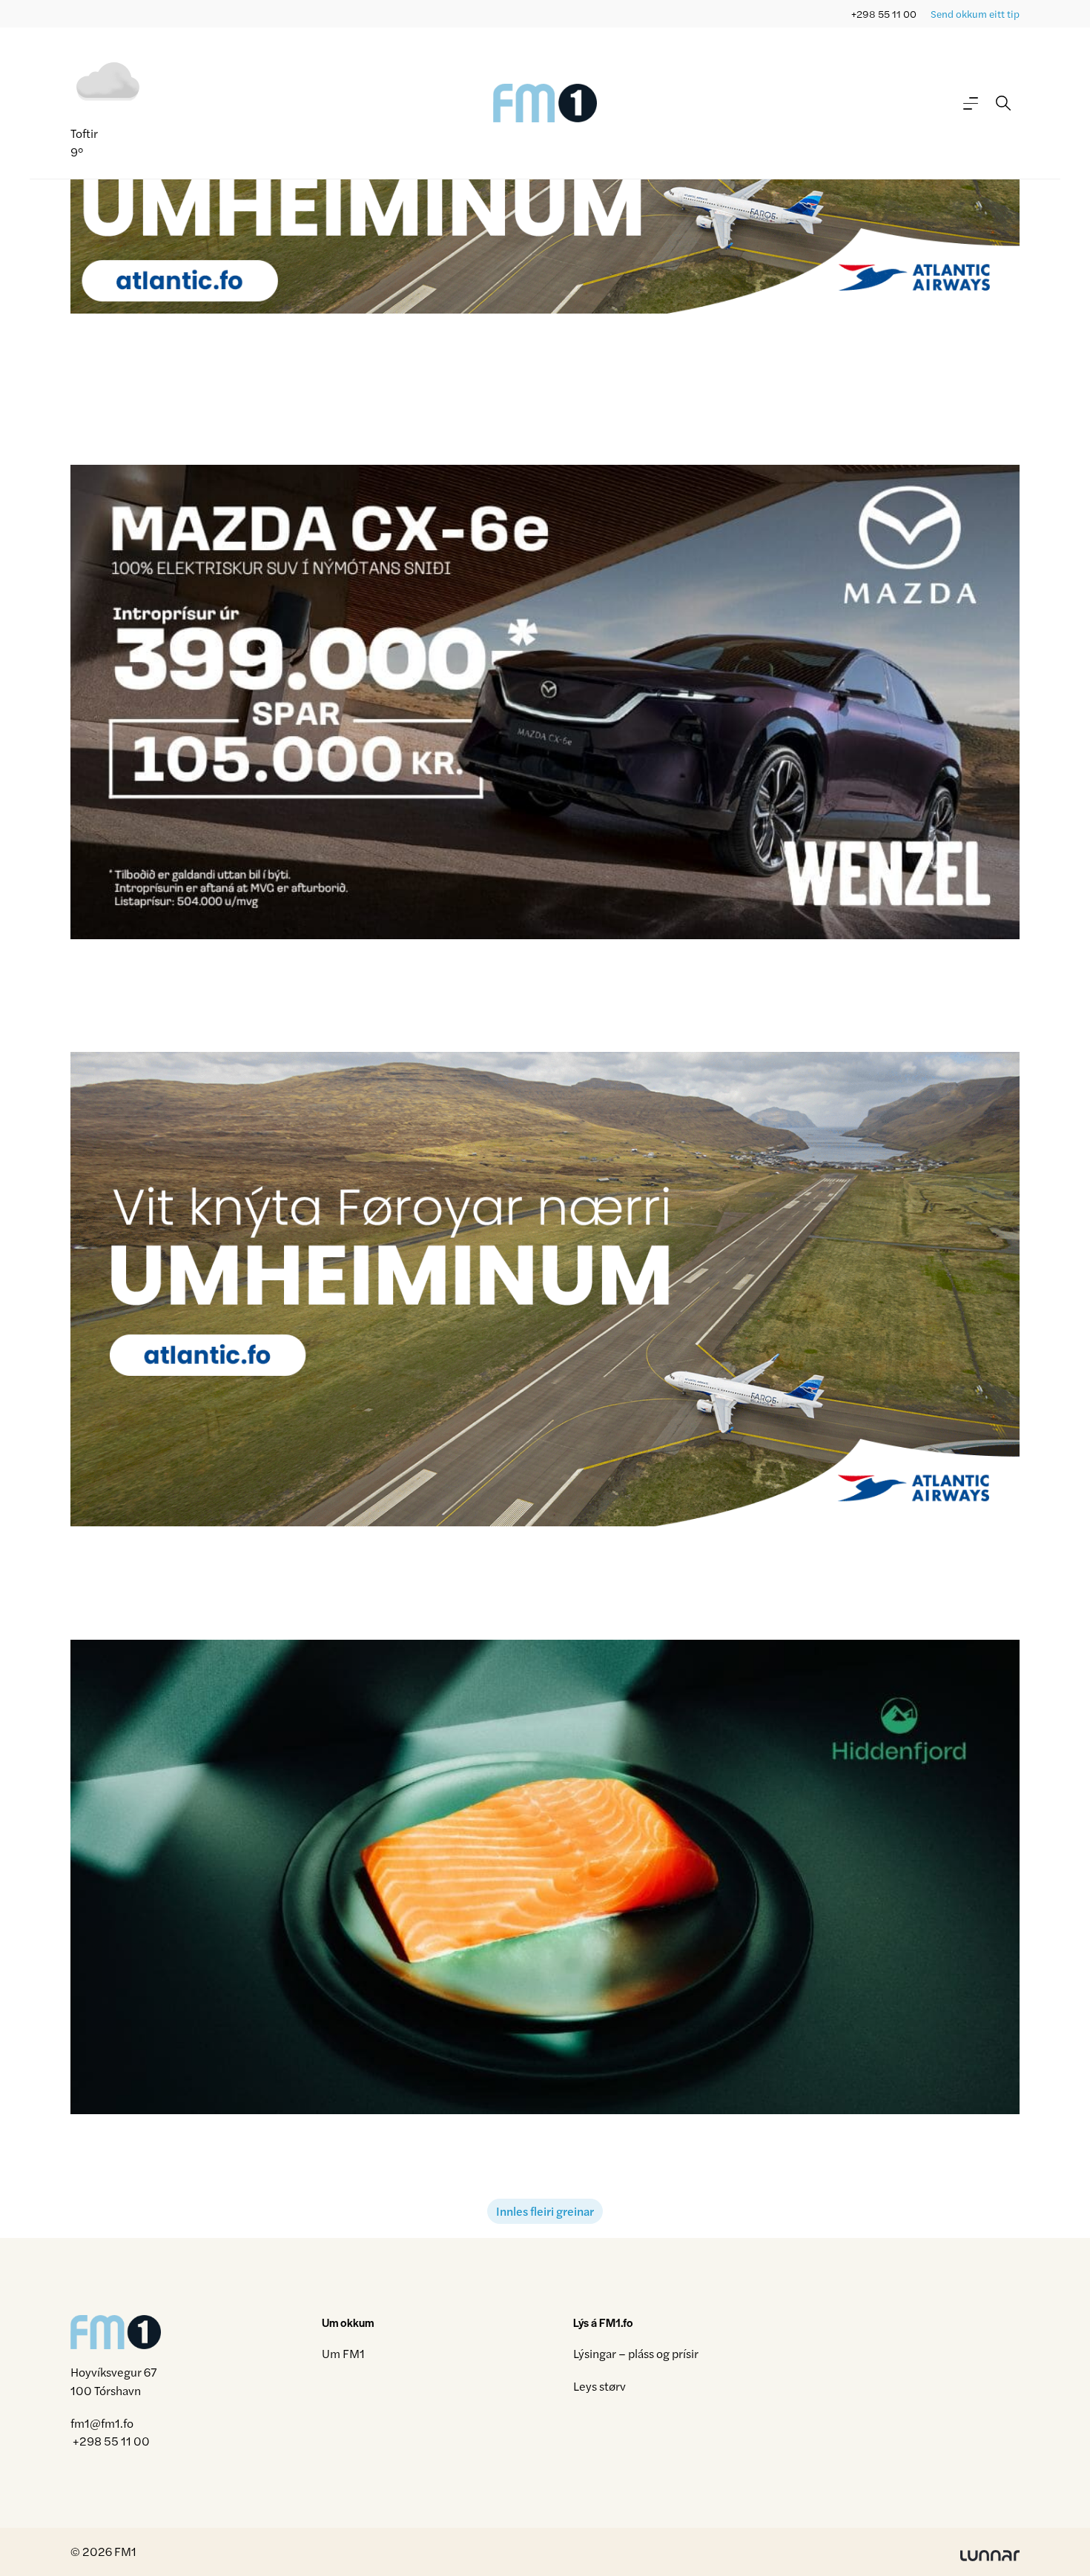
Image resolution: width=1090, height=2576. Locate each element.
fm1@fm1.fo (102, 2423)
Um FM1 (343, 2353)
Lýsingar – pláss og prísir (636, 2353)
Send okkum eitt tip (975, 14)
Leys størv (599, 2386)
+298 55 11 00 (884, 14)
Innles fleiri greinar (545, 2211)
